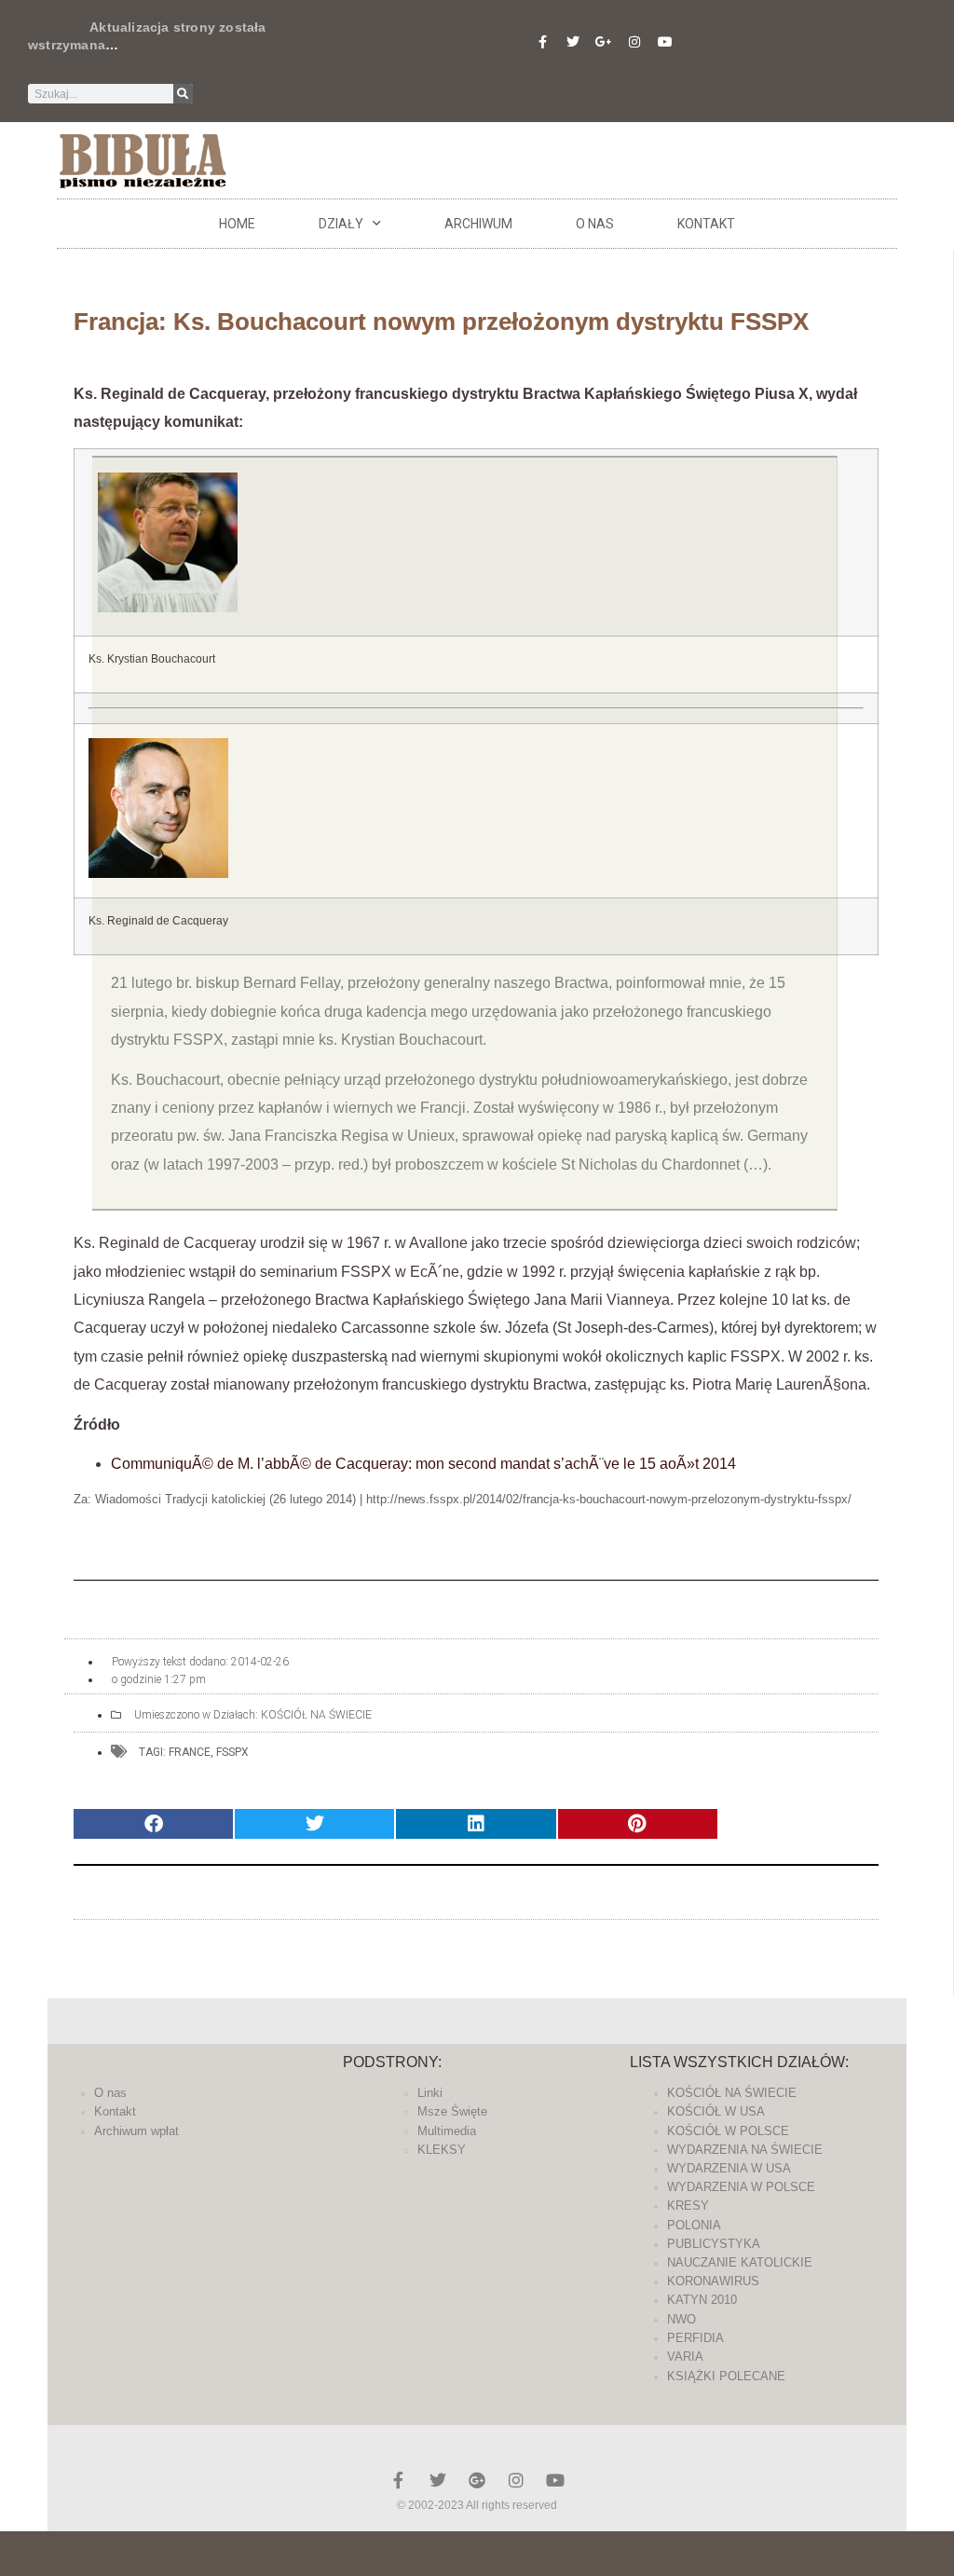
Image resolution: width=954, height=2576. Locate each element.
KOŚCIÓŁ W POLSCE (728, 2131)
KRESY (688, 2206)
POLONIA (694, 2225)
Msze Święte (452, 2111)
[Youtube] (665, 42)
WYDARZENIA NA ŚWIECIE (745, 2150)
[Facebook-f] (542, 42)
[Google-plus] (477, 2480)
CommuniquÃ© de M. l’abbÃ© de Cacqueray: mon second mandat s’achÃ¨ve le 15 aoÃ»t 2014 (423, 1464)
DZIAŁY (341, 224)
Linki (430, 2093)
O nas (595, 224)
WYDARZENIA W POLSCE (741, 2187)
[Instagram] (634, 42)
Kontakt (706, 224)
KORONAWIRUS (713, 2281)
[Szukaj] (183, 94)
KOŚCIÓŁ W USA (716, 2111)
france (190, 1752)
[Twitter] (573, 42)
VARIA (685, 2357)
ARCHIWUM (478, 224)
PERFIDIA (695, 2338)
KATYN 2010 (702, 2300)
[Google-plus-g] (604, 42)
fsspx (232, 1752)
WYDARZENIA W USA (729, 2168)
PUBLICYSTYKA (714, 2244)
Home (237, 224)
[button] (153, 1824)
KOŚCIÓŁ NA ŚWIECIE (316, 1715)
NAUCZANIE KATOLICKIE (740, 2262)
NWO (681, 2319)
